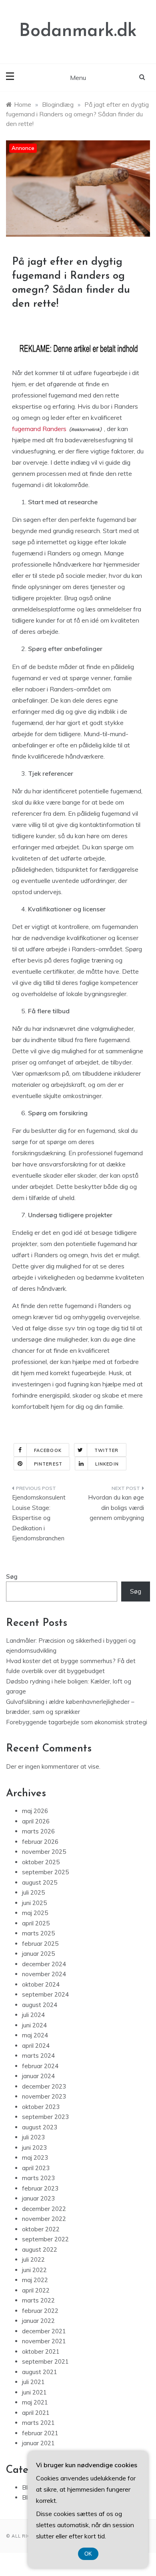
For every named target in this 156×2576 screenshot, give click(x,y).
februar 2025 (40, 1944)
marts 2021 (38, 2423)
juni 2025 (34, 1903)
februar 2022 (40, 2311)
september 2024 (45, 1994)
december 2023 (44, 2086)
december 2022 (44, 2209)
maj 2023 (35, 2158)
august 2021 (40, 2372)
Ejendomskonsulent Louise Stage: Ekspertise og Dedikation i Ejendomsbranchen (39, 1518)
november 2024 (44, 1974)
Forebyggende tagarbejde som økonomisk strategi (77, 1722)
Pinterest (48, 1464)
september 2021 (45, 2361)
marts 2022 (38, 2300)
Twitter (107, 1450)
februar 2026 (40, 1842)
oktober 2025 (41, 1862)
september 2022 (45, 2239)
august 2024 (40, 2005)
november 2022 (44, 2219)
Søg (12, 1577)
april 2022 (36, 2290)
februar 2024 (40, 2066)
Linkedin (107, 1464)
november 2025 (44, 1852)
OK (88, 2554)
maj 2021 (35, 2402)
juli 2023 (33, 2137)
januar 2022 (38, 2321)
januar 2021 (38, 2443)
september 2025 (45, 1872)
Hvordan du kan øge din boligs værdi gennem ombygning (116, 1508)
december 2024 (44, 1964)
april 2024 (36, 2046)
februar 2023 (40, 2188)
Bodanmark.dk (78, 31)
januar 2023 (38, 2198)
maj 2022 (35, 2280)
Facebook (48, 1450)
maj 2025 (35, 1913)
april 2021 (36, 2413)
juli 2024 (33, 2015)
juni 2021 (34, 2392)
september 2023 (45, 2117)
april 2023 (36, 2168)
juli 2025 (33, 1892)
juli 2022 (33, 2259)
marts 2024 (38, 2056)
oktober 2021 (41, 2351)
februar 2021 (40, 2433)
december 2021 (44, 2331)
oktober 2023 (41, 2107)
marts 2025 (38, 1933)
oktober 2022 (41, 2229)
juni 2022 (34, 2270)
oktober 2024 (41, 1984)
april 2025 (36, 1923)
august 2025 (40, 1882)
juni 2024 (34, 2025)
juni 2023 (34, 2148)
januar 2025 (38, 1954)
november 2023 (44, 2096)
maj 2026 (35, 1811)
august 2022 (40, 2250)
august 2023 (40, 2127)
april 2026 (36, 1821)
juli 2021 (33, 2382)
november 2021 (44, 2341)
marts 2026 (38, 1831)
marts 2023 (38, 2178)
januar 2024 (38, 2076)
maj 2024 (35, 2035)
